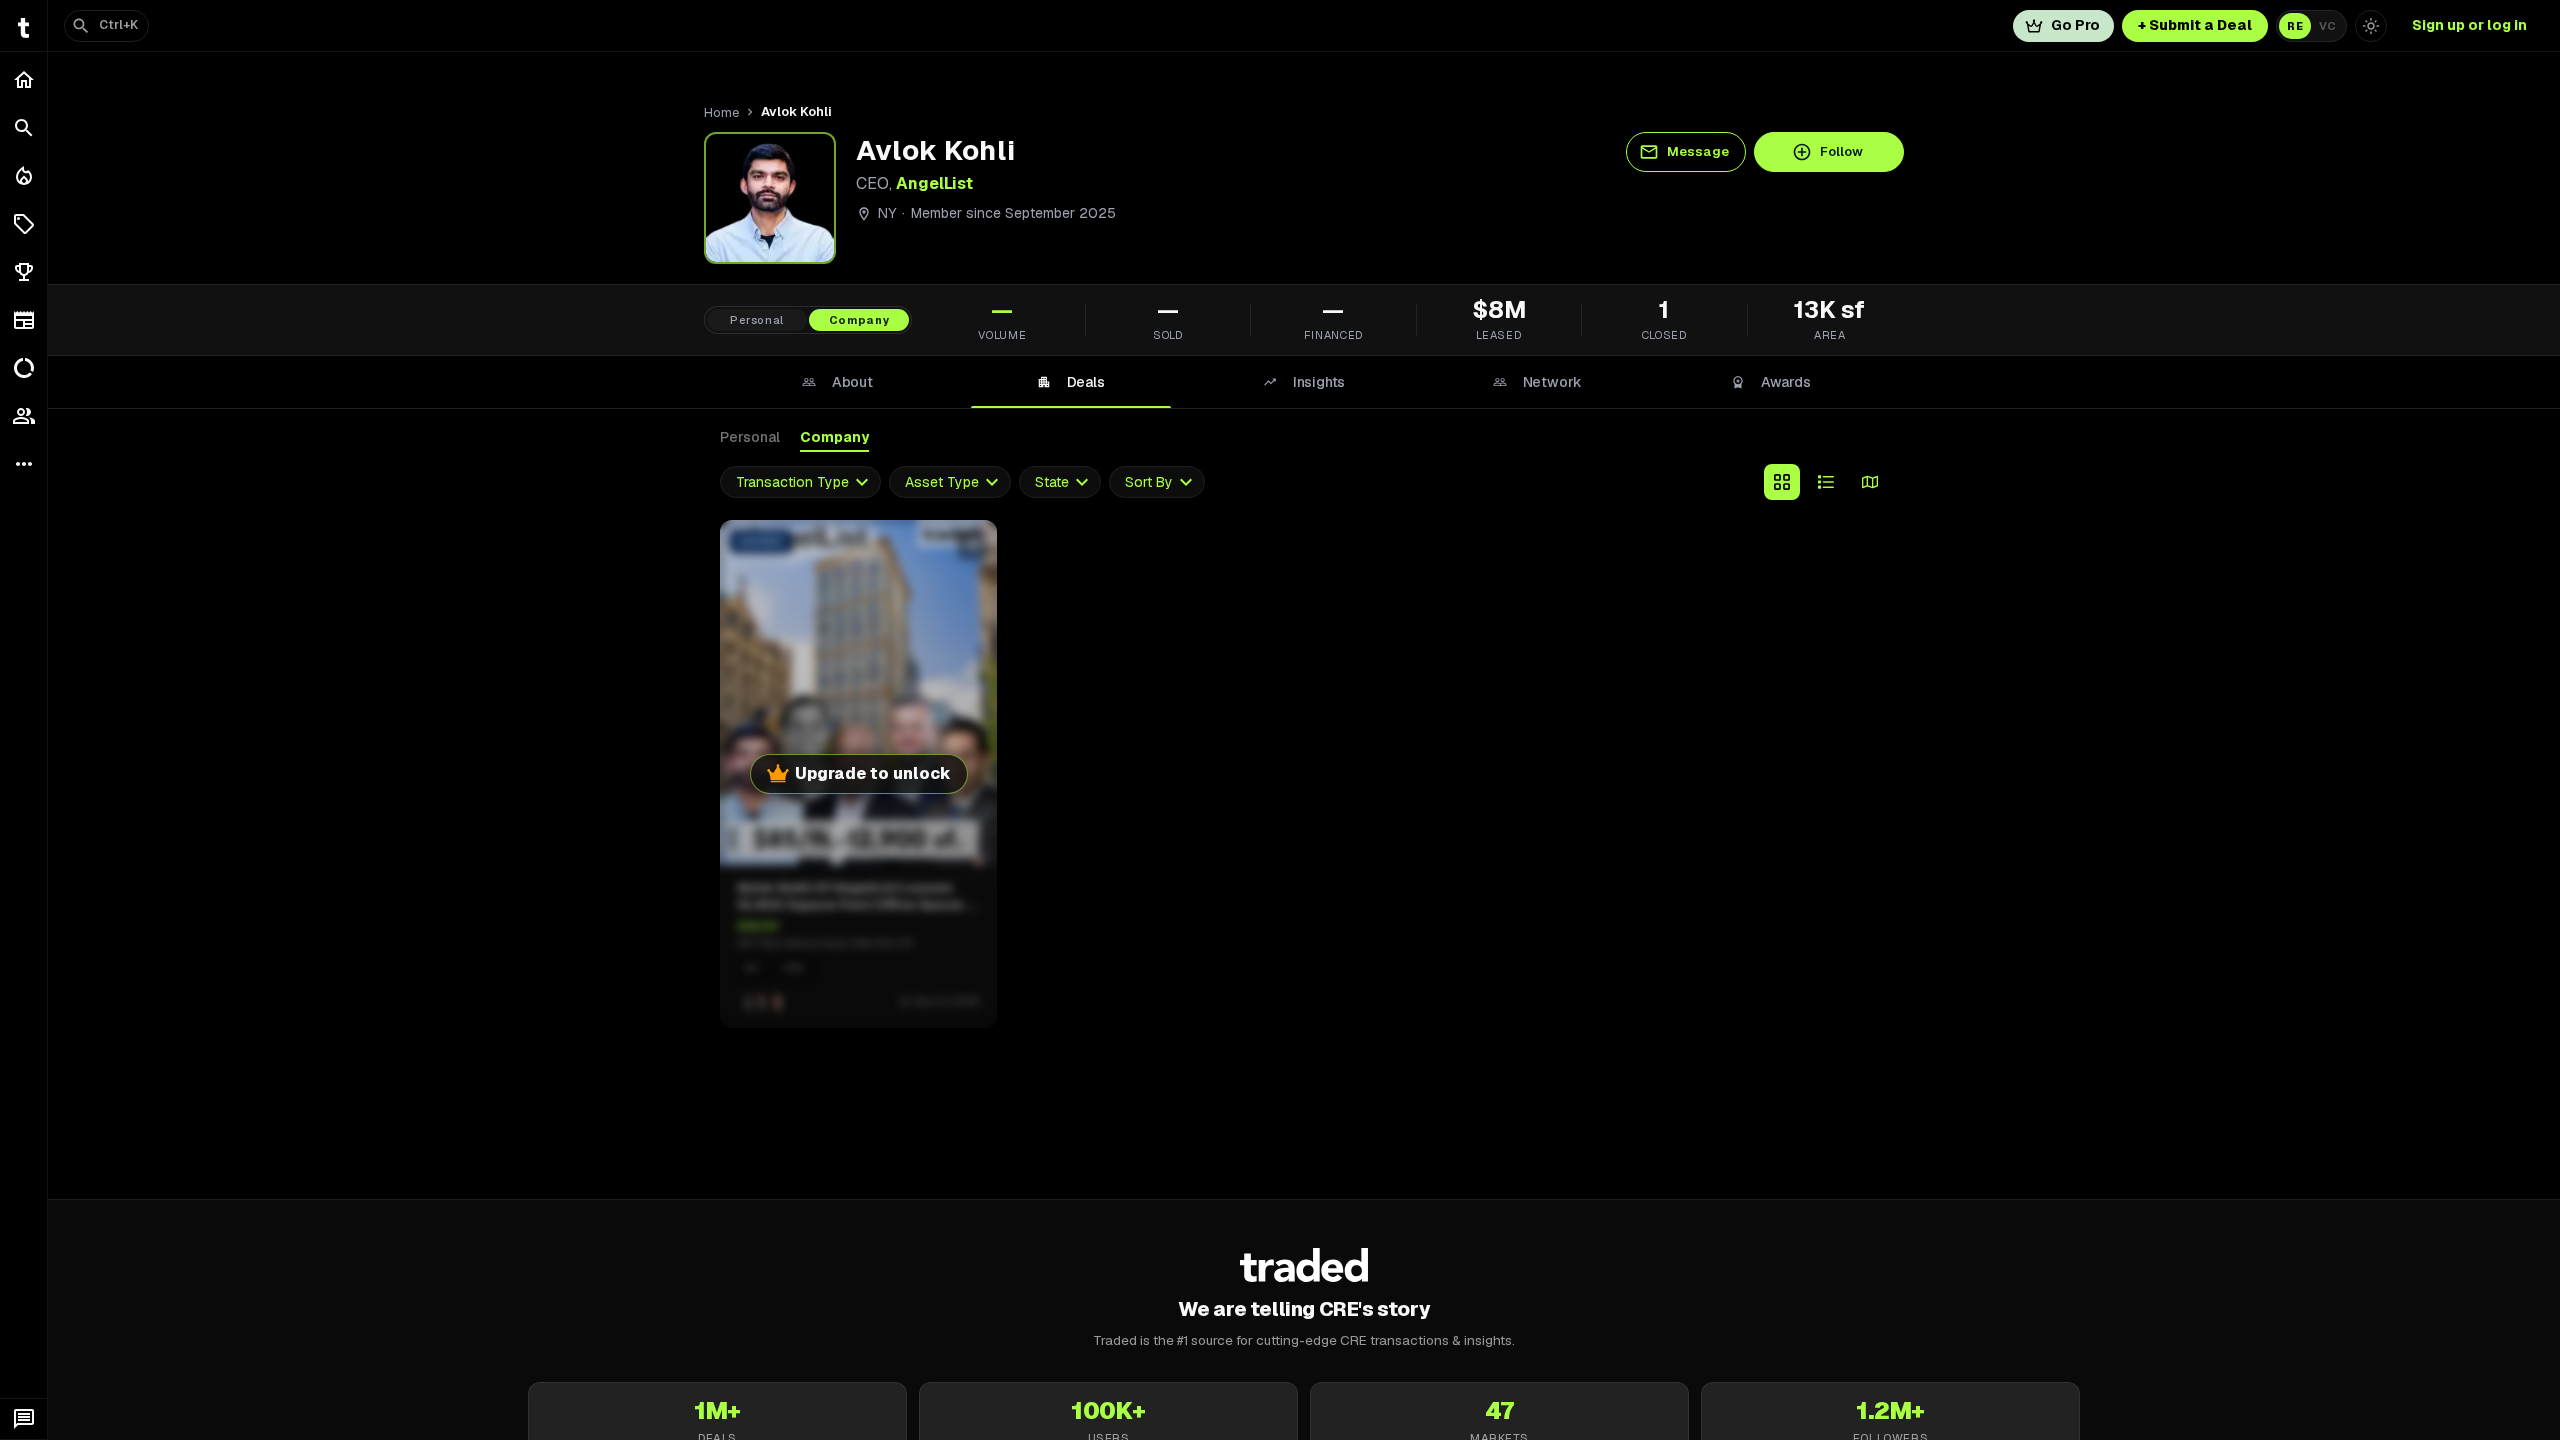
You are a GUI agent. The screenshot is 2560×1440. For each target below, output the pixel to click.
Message (1698, 151)
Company (834, 437)
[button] (23, 224)
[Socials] (23, 416)
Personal (750, 437)
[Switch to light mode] (2371, 26)
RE (2295, 26)
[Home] (23, 80)
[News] (23, 320)
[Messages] (23, 1419)
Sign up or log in (2469, 25)
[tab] (837, 382)
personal (757, 320)
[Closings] (23, 176)
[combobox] (800, 482)
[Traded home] (1304, 1265)
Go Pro (2075, 25)
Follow (1841, 151)
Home (721, 112)
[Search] (23, 128)
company (859, 320)
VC (2327, 26)
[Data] (23, 368)
